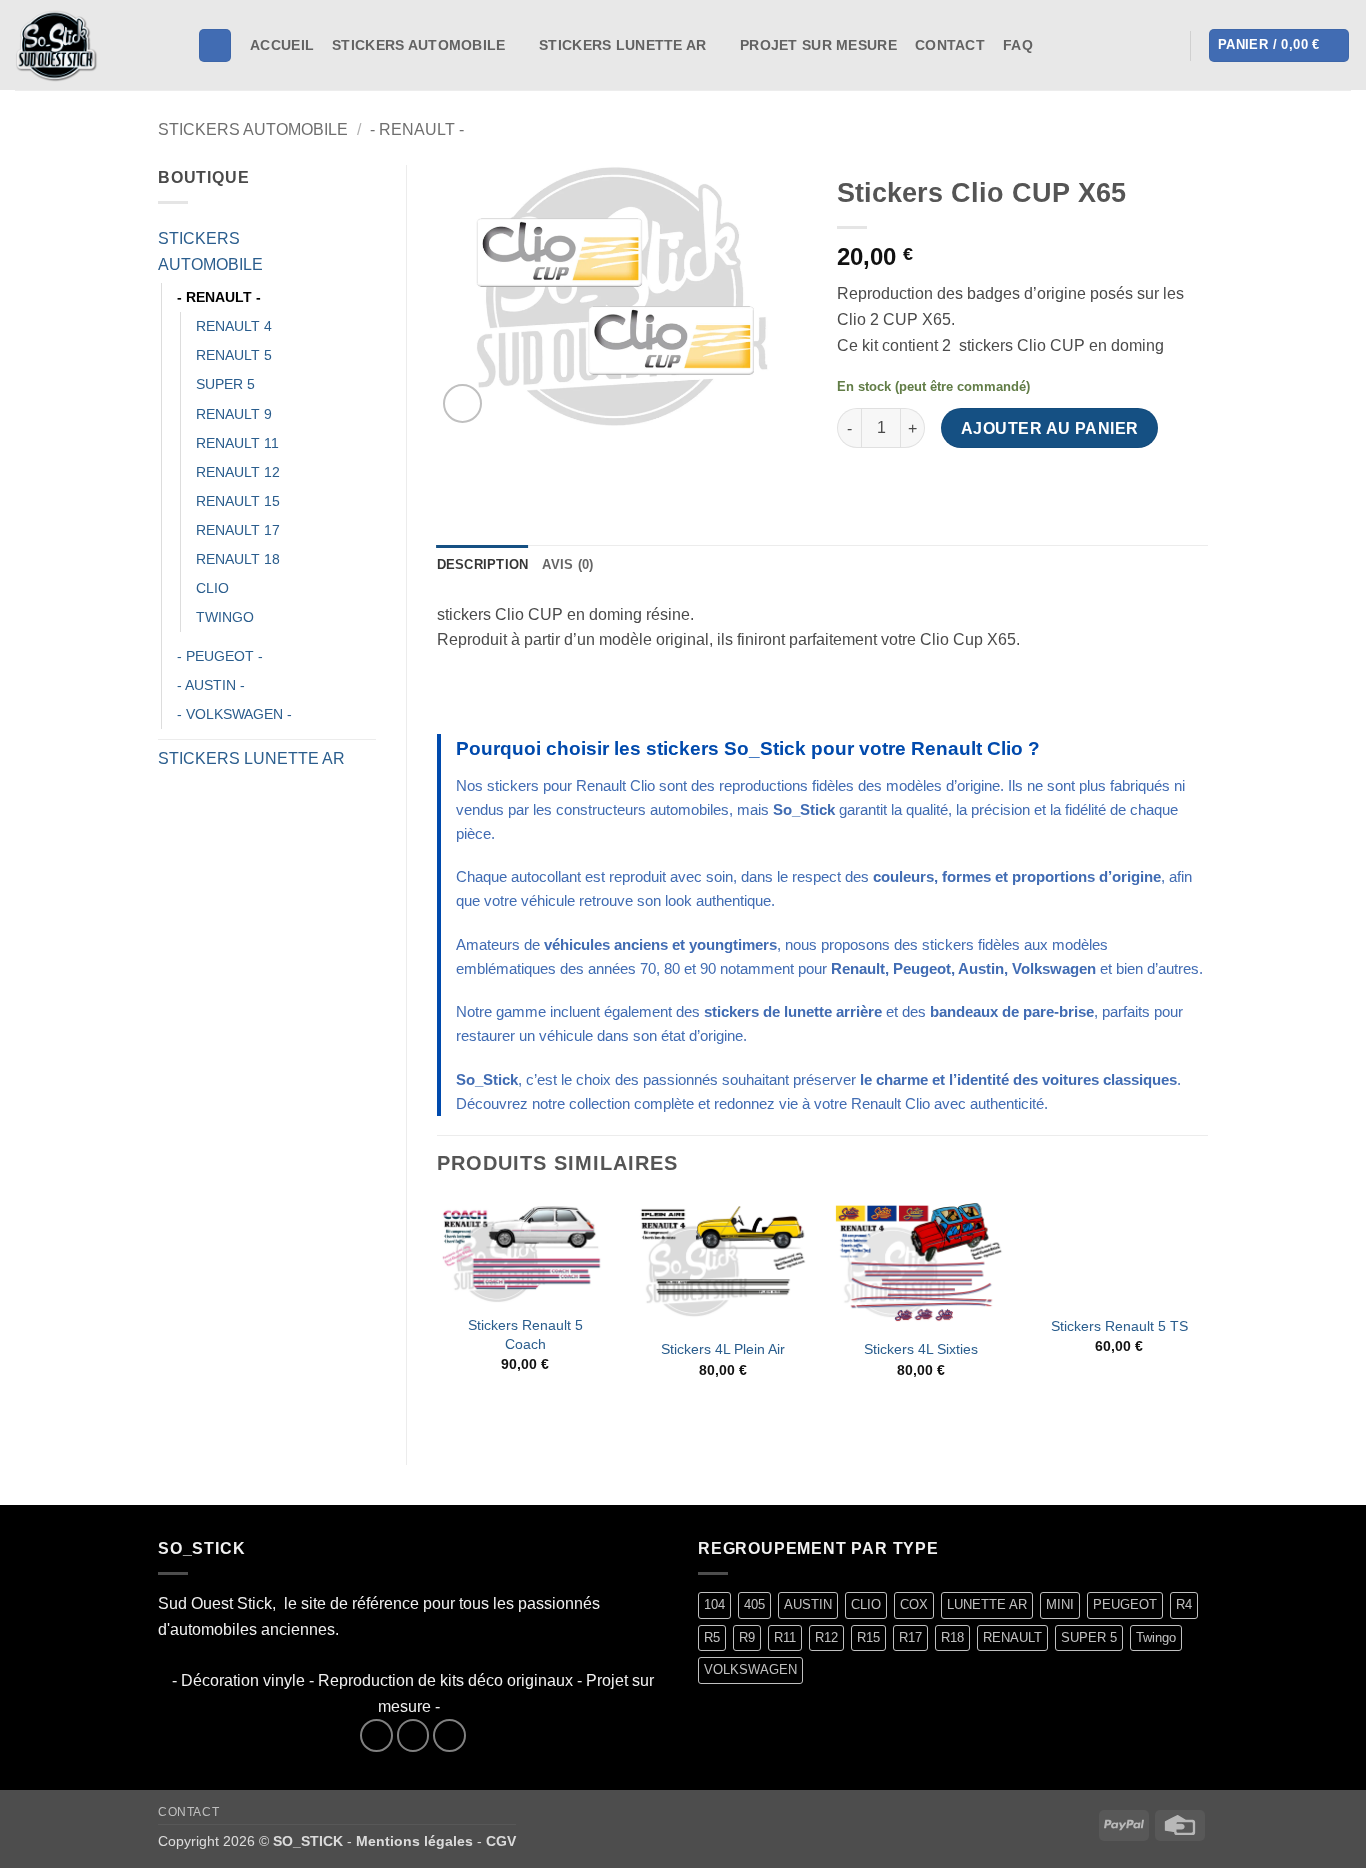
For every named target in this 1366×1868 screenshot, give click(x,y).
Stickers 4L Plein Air (723, 1349)
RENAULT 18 (238, 559)
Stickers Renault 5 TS (1119, 1326)
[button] (1163, 46)
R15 (868, 1637)
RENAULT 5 (234, 355)
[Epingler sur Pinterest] (963, 485)
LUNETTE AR (987, 1604)
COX (914, 1604)
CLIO (212, 588)
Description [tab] (483, 564)
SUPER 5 (225, 384)
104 (714, 1604)
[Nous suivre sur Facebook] (1055, 45)
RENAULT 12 (238, 472)
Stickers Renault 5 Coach (525, 1334)
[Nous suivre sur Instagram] (1081, 45)
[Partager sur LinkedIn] (999, 485)
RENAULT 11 (237, 443)
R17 (910, 1637)
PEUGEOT (1125, 1604)
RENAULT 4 (234, 326)
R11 (785, 1637)
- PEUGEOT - (220, 656)
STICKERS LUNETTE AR (622, 45)
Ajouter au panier (1050, 428)
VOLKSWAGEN (750, 1669)
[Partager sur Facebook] (855, 485)
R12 (826, 1637)
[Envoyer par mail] (927, 485)
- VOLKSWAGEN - (234, 714)
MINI (1060, 1604)
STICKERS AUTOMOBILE (418, 45)
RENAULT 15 (238, 501)
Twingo (1156, 1637)
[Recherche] (215, 45)
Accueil (282, 45)
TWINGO (225, 617)
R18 (952, 1637)
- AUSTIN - (211, 685)
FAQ (1018, 45)
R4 (1184, 1604)
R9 (747, 1637)
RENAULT (1012, 1637)
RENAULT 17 (238, 530)
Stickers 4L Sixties (921, 1349)
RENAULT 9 (234, 414)
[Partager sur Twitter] (891, 485)
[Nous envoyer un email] (449, 1735)
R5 (712, 1637)
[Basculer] (364, 252)
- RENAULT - (417, 129)
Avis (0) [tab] (567, 564)
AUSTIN (808, 1604)
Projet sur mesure (818, 45)
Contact (950, 45)
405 (754, 1604)
